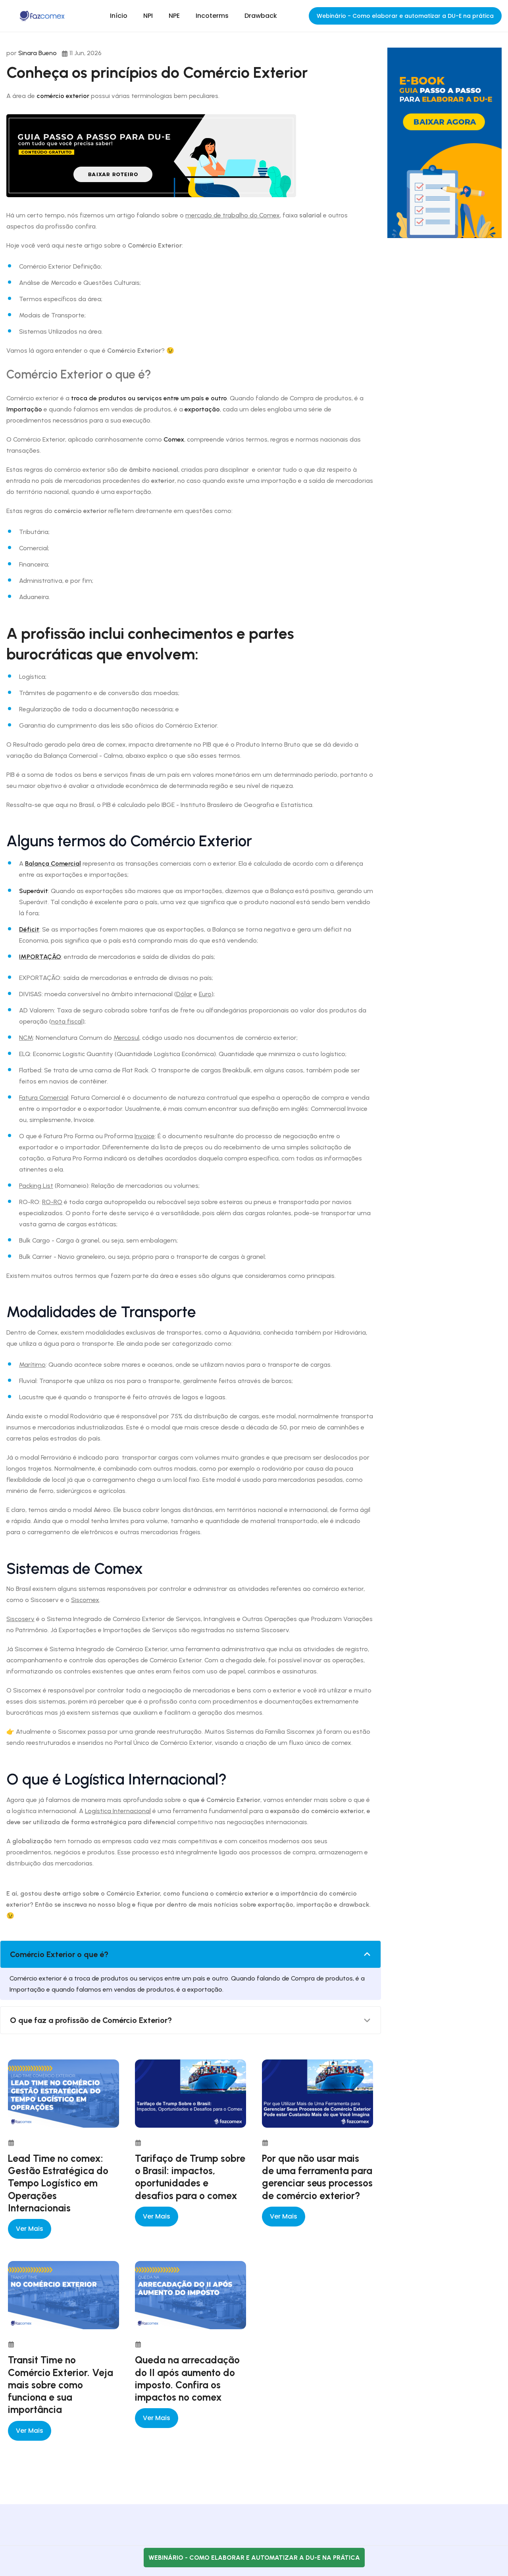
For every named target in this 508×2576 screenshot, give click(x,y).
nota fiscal (67, 1021)
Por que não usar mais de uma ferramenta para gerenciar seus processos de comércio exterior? (317, 2177)
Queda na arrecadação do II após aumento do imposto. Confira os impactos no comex (187, 2378)
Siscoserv (20, 1619)
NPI (148, 16)
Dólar (184, 994)
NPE (174, 16)
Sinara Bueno (38, 53)
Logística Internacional (118, 1811)
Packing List (36, 1186)
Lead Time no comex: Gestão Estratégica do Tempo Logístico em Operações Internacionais (58, 2183)
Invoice (145, 1136)
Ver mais (30, 2229)
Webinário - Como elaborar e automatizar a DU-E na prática (405, 16)
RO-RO (52, 1202)
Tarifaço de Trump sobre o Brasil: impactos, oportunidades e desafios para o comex (190, 2177)
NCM (26, 1038)
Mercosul (126, 1038)
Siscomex (85, 1600)
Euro (205, 994)
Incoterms (212, 16)
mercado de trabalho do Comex (233, 215)
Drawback (261, 16)
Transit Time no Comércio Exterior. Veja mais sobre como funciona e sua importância (61, 2385)
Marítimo (32, 1365)
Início (119, 16)
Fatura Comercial (44, 1098)
